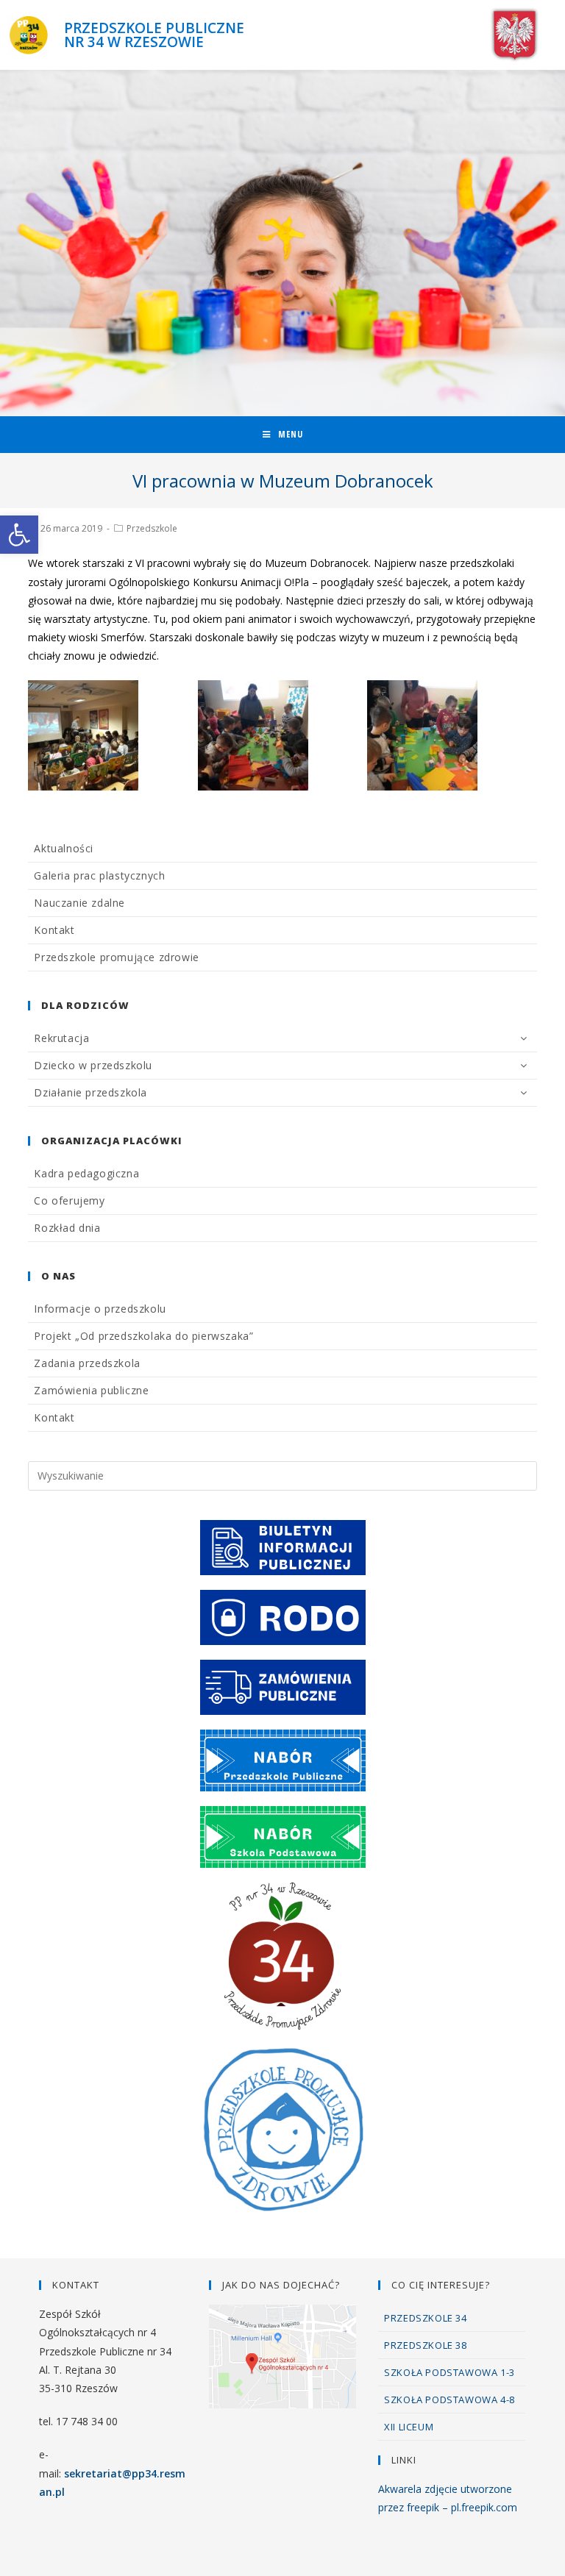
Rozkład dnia (67, 1228)
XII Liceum (409, 2427)
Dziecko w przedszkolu (93, 1065)
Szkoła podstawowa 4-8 (449, 2400)
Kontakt (54, 930)
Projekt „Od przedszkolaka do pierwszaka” (143, 1336)
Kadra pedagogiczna (86, 1173)
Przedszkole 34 (425, 2318)
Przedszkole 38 (425, 2345)
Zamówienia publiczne (91, 1390)
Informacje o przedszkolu (100, 1309)
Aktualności (64, 848)
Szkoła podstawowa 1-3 (449, 2372)
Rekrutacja (61, 1038)
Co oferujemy (69, 1200)
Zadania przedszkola (87, 1363)
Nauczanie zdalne (79, 903)
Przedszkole (152, 528)
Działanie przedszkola (90, 1092)
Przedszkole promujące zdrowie (116, 957)
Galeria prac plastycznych (99, 875)
